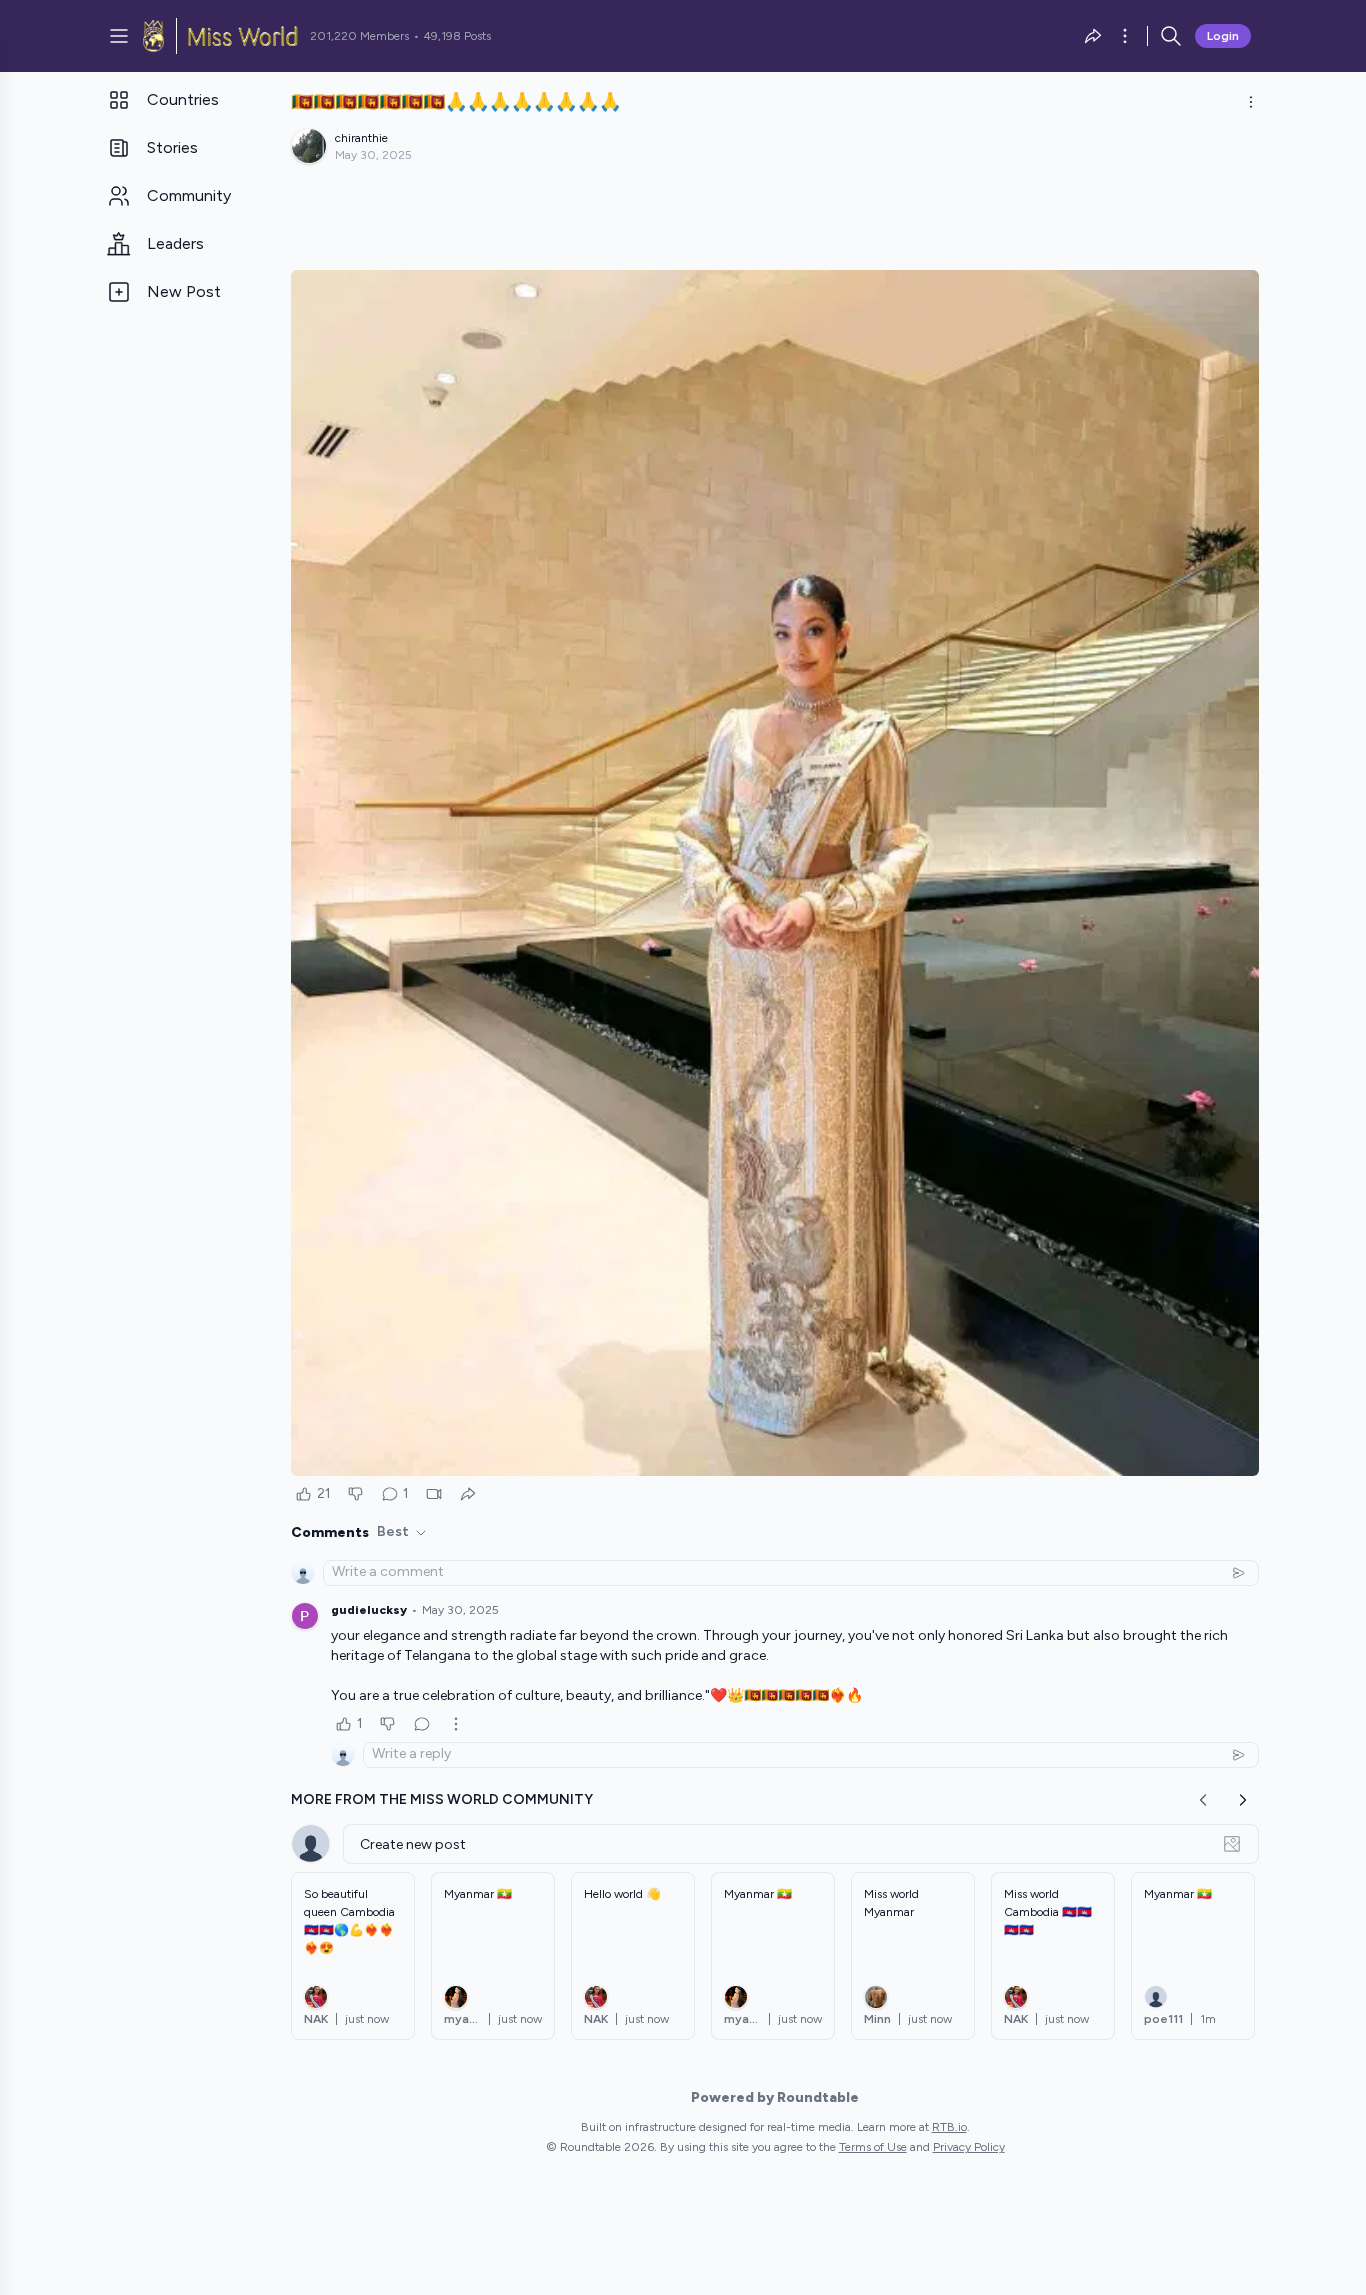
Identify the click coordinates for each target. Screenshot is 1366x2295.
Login (1223, 36)
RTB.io (949, 2127)
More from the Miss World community (442, 1799)
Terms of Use (873, 2147)
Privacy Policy (969, 2147)
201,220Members (359, 36)
